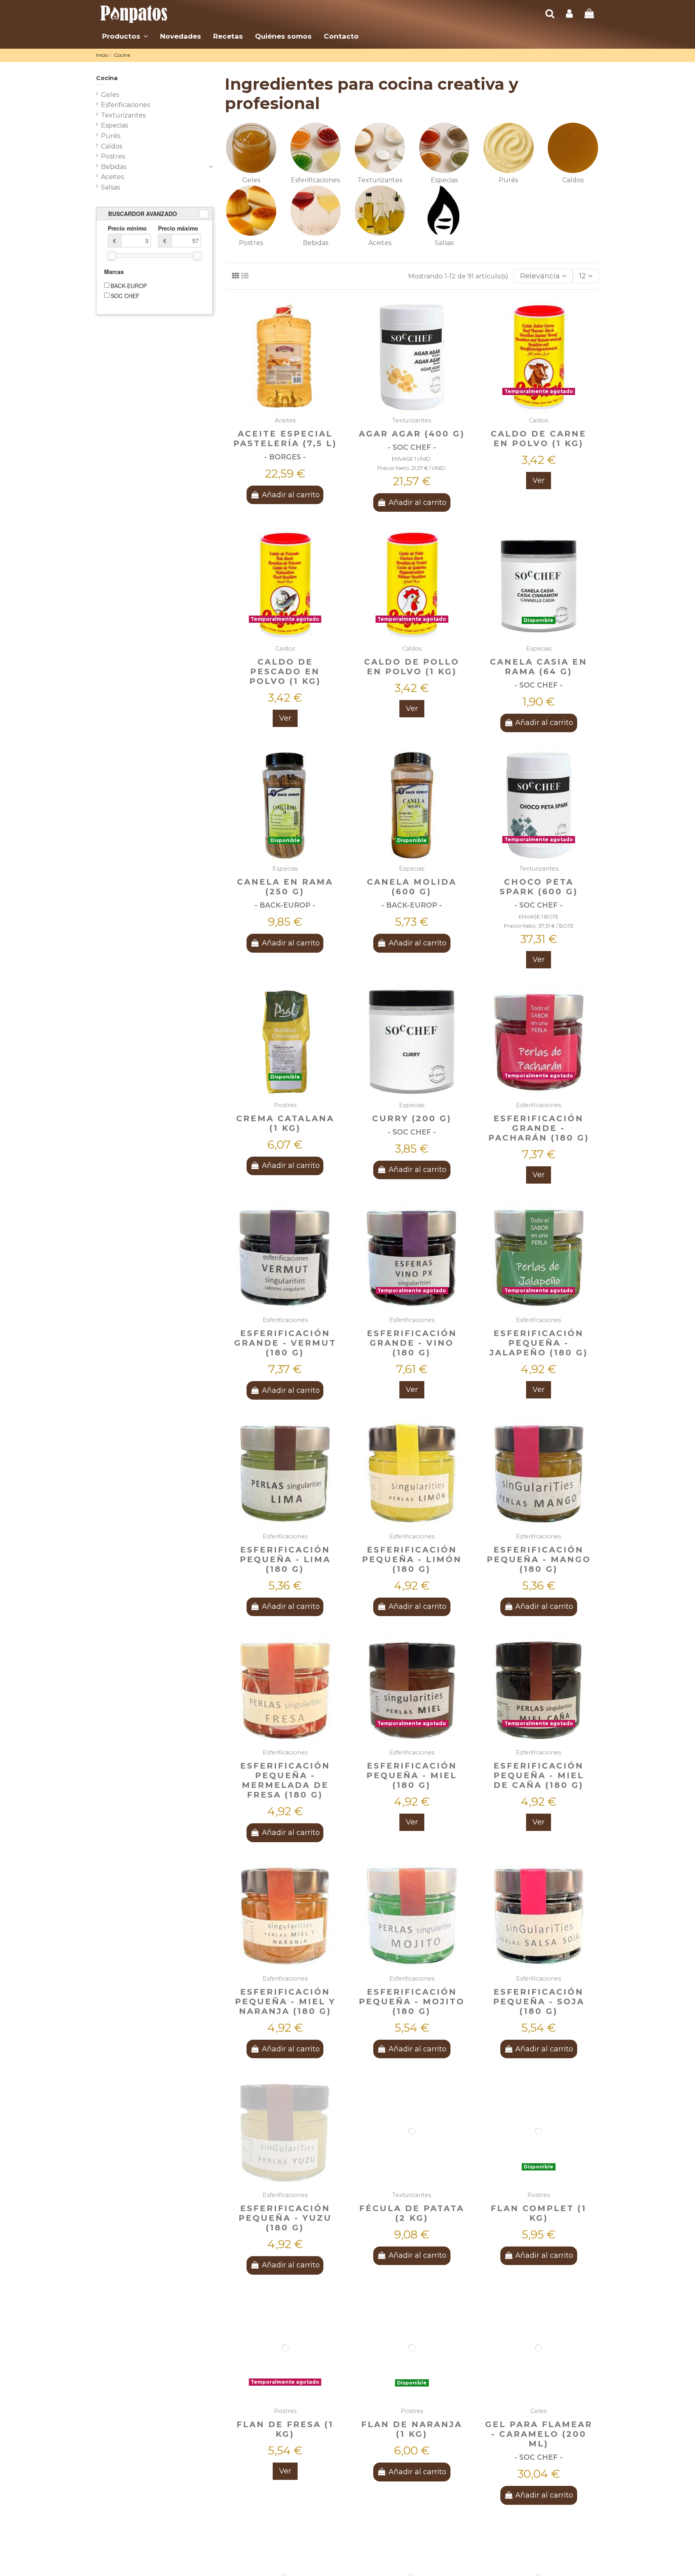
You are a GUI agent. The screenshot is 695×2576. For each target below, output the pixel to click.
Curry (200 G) (412, 1118)
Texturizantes (380, 180)
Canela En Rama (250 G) (285, 887)
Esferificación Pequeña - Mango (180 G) (539, 1559)
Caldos (573, 180)
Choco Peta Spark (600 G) (539, 887)
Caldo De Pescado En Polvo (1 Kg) (285, 671)
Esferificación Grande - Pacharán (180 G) (539, 1128)
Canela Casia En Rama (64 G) (539, 667)
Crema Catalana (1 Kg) (285, 1123)
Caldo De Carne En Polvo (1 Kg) (539, 439)
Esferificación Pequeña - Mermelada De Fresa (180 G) (285, 1780)
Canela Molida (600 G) (412, 887)
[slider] (111, 255)
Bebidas (316, 243)
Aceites (380, 243)
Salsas (444, 243)
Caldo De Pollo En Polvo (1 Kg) (412, 667)
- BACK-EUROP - (285, 905)
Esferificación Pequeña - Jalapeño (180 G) (539, 1343)
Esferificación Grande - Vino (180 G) (412, 1343)
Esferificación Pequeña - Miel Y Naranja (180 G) (285, 2001)
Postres (251, 243)
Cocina (107, 78)
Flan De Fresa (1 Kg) (285, 2429)
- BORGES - (285, 457)
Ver (539, 480)
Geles (251, 180)
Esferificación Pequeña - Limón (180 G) (412, 1559)
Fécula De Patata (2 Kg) (412, 2213)
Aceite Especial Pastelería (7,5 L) (285, 439)
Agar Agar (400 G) (412, 434)
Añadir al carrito (291, 495)
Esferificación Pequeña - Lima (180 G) (285, 1559)
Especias (444, 180)
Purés (508, 180)
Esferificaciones (315, 180)
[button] (125, 36)
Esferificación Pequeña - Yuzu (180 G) (285, 2218)
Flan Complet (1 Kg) (539, 2213)
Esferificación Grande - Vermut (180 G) (285, 1343)
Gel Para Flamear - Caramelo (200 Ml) (539, 2434)
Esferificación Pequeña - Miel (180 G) (412, 1775)
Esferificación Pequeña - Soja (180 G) (539, 2001)
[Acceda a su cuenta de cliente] (569, 14)
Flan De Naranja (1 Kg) (412, 2429)
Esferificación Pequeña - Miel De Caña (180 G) (539, 1775)
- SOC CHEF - (412, 447)
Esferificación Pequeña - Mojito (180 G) (412, 2001)
